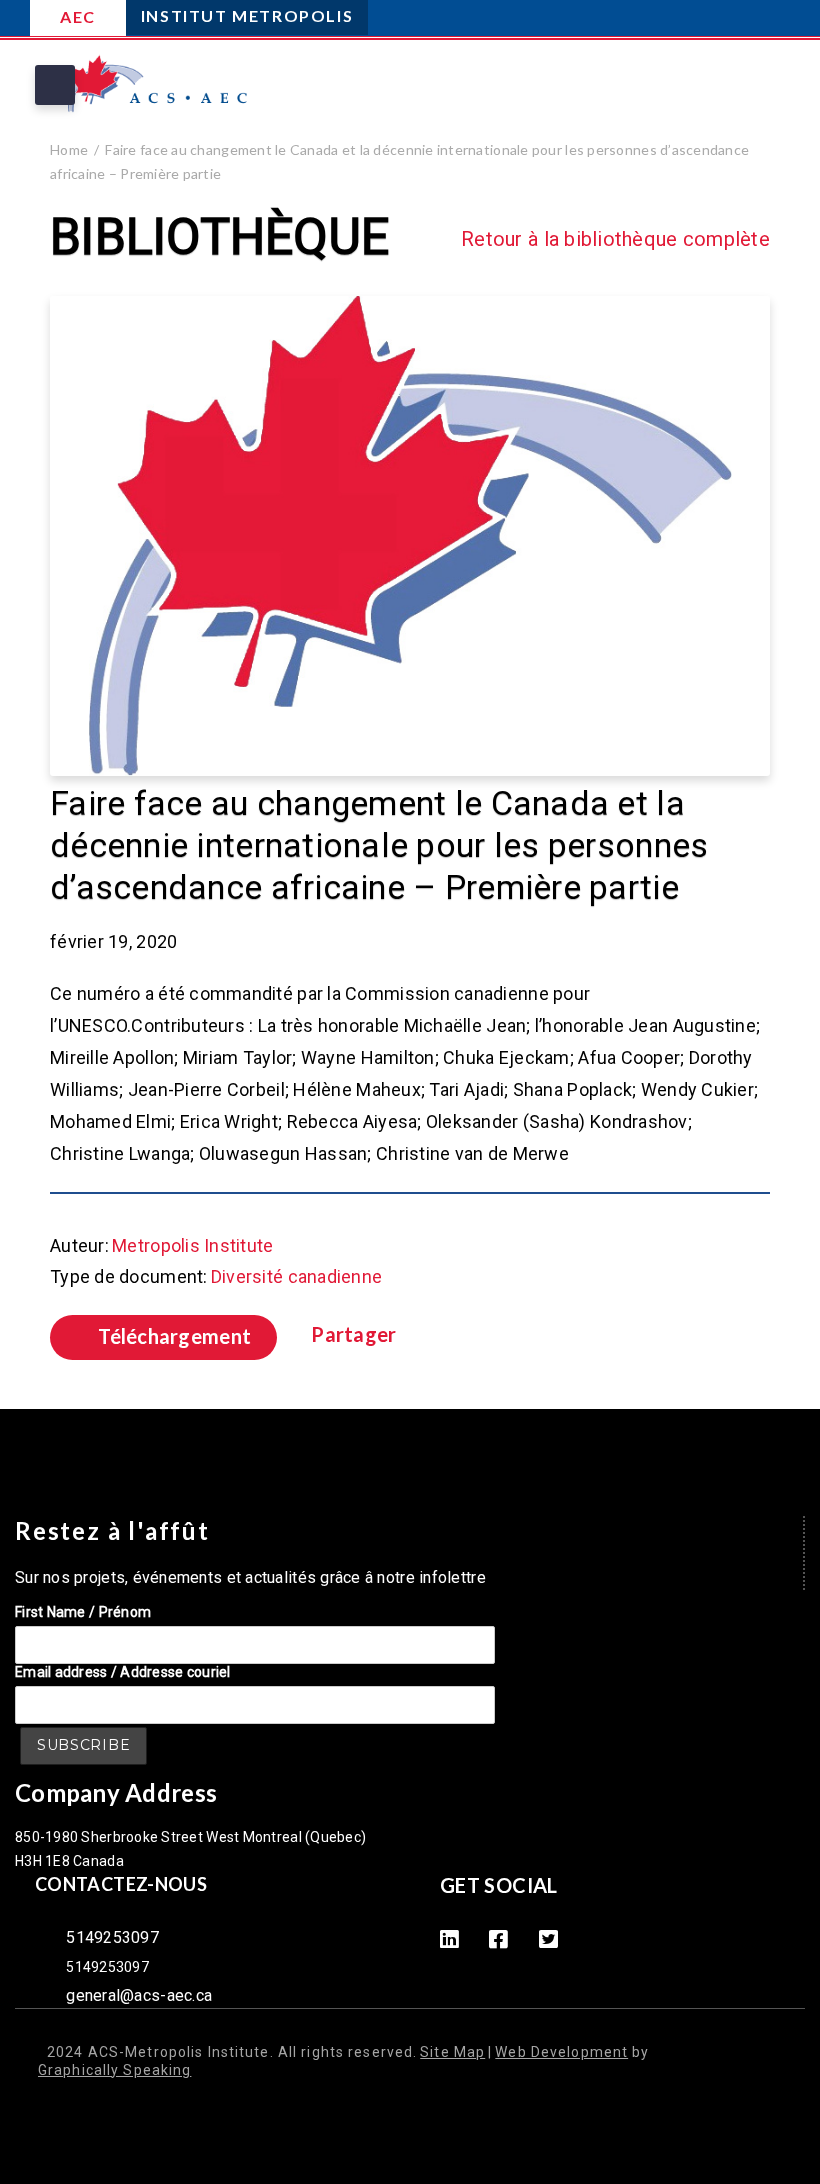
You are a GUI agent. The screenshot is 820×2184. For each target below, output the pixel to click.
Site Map (452, 2052)
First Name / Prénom (83, 1612)
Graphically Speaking (114, 2070)
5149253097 (112, 1937)
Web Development (561, 2052)
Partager (353, 1335)
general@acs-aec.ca (139, 1995)
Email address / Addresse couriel (123, 1672)
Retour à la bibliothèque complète (615, 239)
